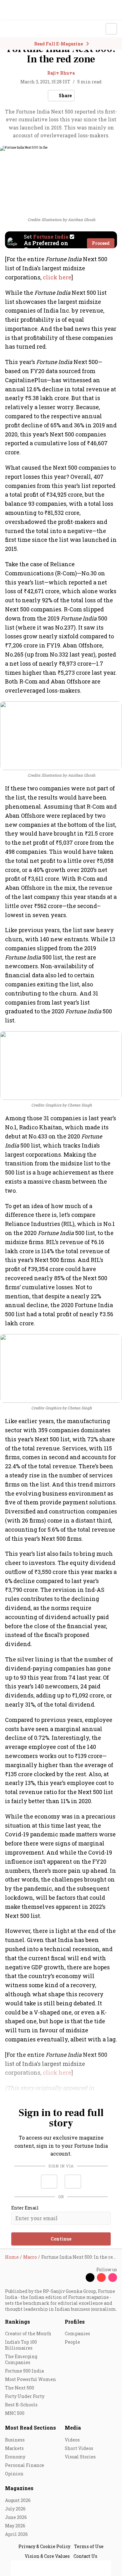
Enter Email (25, 2208)
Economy (15, 2457)
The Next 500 (20, 2388)
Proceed (101, 243)
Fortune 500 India (24, 2371)
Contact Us (85, 2556)
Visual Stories (80, 2457)
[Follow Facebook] (79, 2278)
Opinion (14, 2474)
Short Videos (79, 2448)
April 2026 (16, 2534)
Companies (77, 2333)
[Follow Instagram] (113, 2278)
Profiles (75, 2322)
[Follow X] (90, 2278)
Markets (14, 2448)
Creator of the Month (28, 2333)
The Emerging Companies (21, 2359)
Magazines (19, 2488)
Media (73, 2428)
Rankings (18, 2322)
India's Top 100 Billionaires (21, 2345)
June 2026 (16, 2517)
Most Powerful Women (30, 2379)
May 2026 (15, 2526)
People (72, 2342)
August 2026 (18, 2500)
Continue (61, 2239)
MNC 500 (15, 2413)
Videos (72, 2440)
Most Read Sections (30, 2428)
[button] (49, 2182)
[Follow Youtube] (101, 2278)
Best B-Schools (21, 2405)
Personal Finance (25, 2465)
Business (15, 2440)
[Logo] (19, 29)
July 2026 (15, 2509)
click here (57, 277)
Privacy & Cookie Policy (44, 2546)
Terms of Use (89, 2546)
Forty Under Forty (25, 2396)
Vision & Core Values (47, 2556)
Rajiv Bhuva (61, 73)
